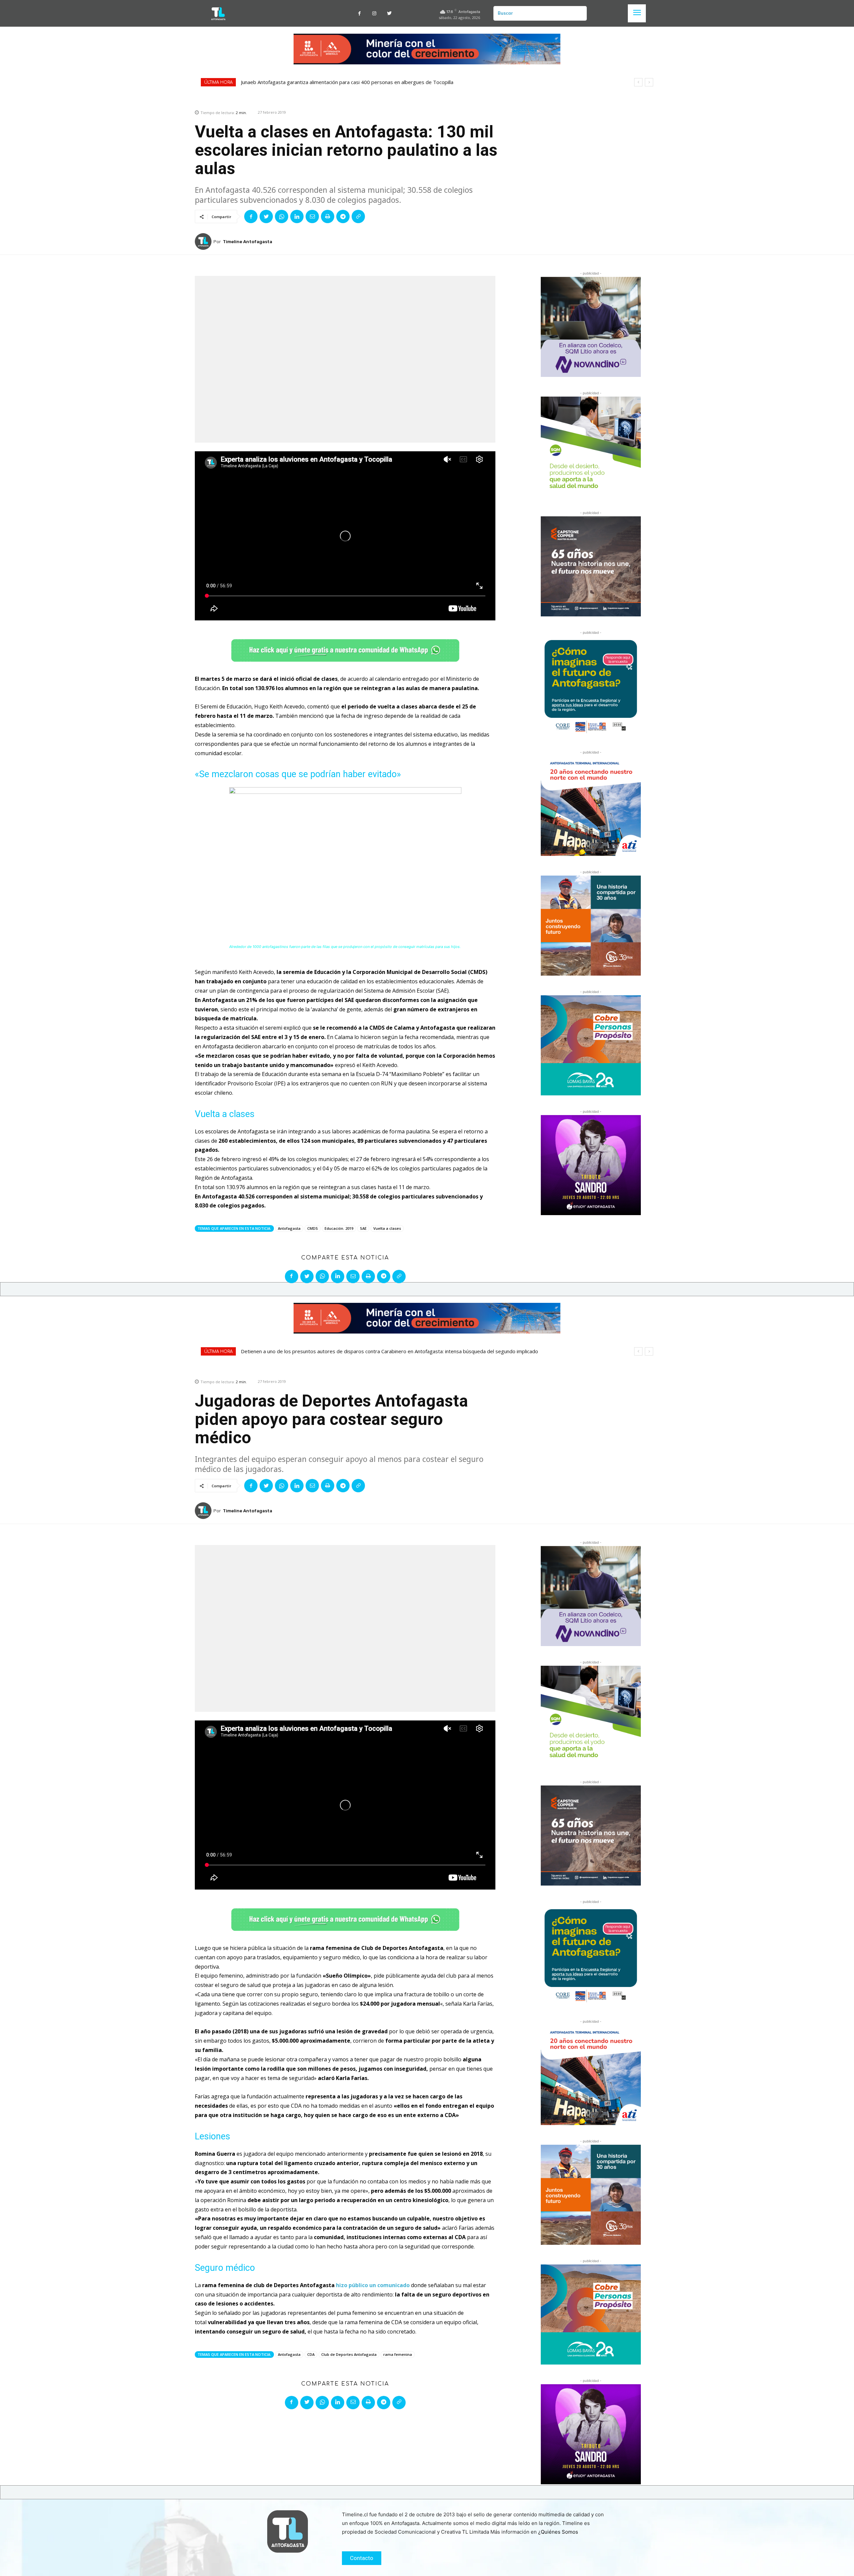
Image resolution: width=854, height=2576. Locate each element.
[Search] (579, 13)
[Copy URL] (358, 216)
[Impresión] (328, 216)
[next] (649, 82)
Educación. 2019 (339, 1228)
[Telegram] (343, 216)
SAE (363, 1228)
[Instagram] (374, 14)
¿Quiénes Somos (558, 2532)
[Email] (312, 216)
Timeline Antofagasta (248, 242)
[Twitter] (389, 14)
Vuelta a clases (387, 1228)
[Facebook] (359, 14)
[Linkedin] (297, 216)
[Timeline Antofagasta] (204, 241)
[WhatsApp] (282, 216)
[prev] (638, 82)
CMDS (313, 1228)
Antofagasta (289, 1228)
